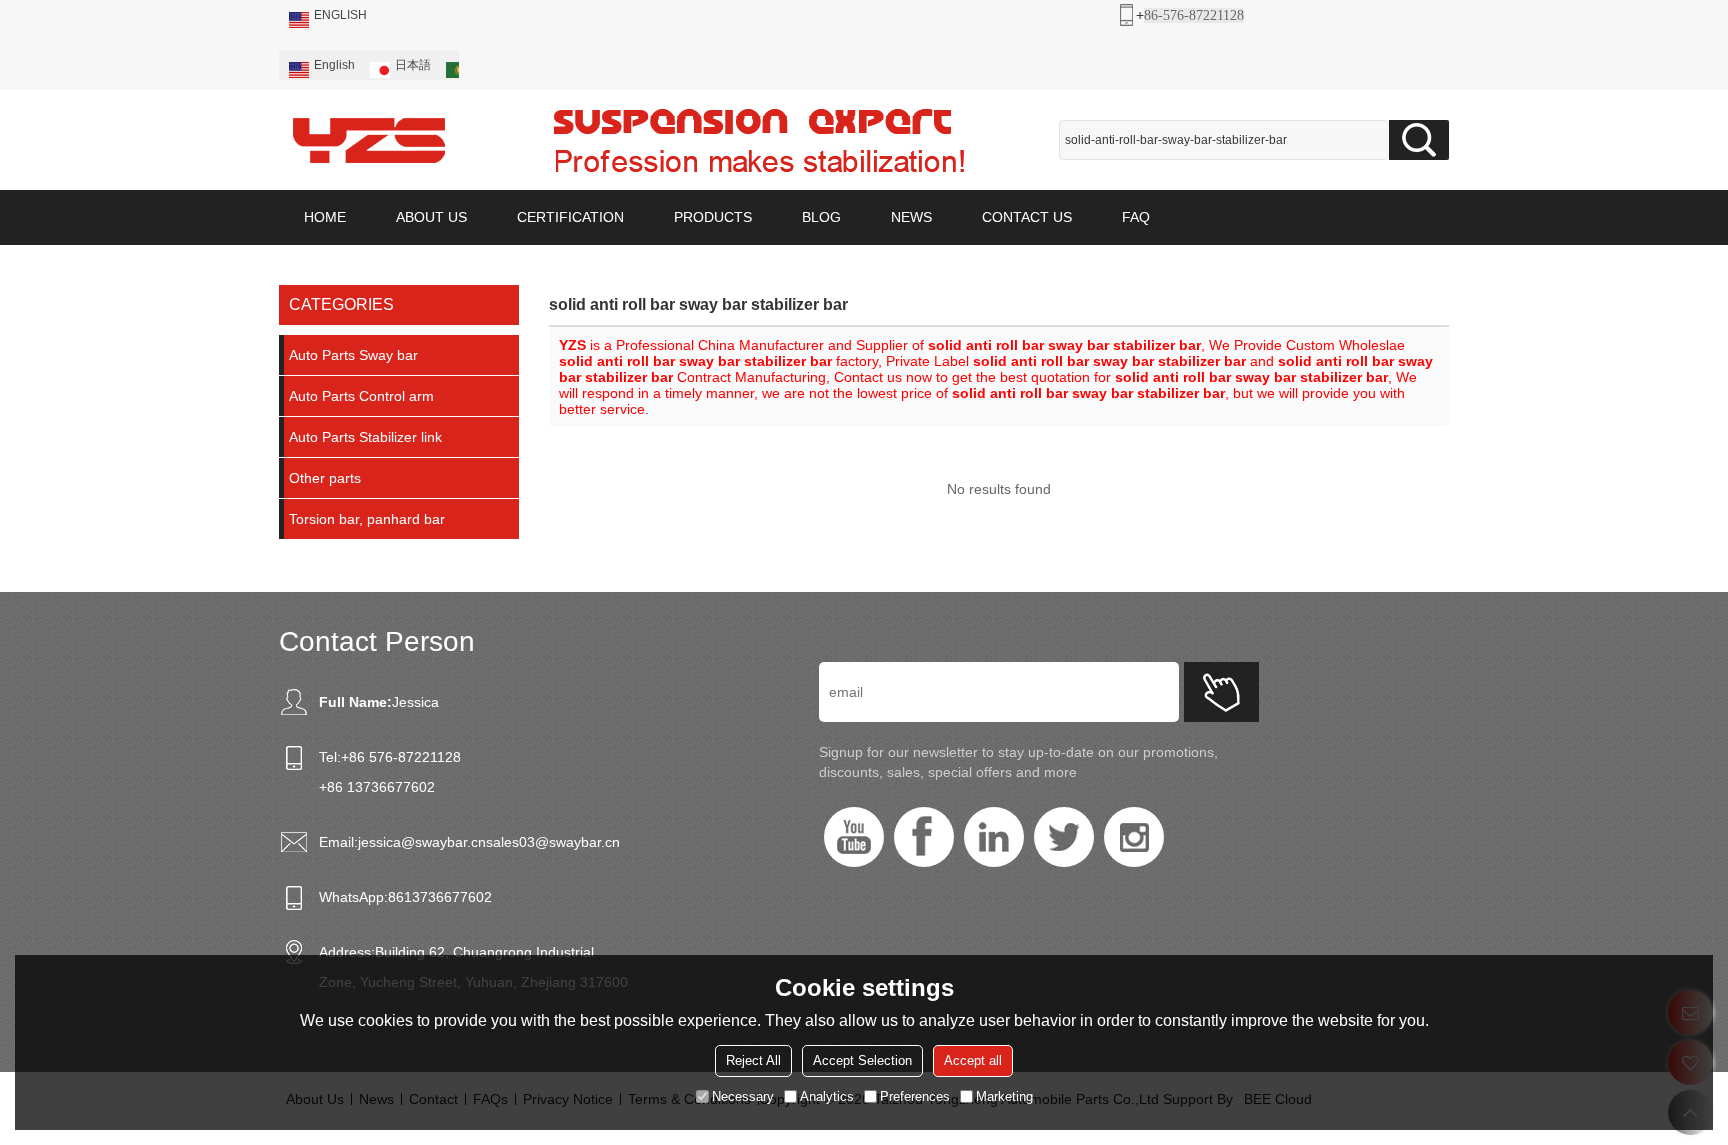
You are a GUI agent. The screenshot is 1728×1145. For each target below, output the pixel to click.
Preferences (915, 1095)
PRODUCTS (713, 217)
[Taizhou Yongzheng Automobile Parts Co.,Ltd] (369, 140)
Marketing (1004, 1095)
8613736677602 (440, 897)
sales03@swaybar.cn (553, 842)
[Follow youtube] (854, 837)
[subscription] (1221, 692)
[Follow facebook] (924, 837)
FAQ (1136, 217)
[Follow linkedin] (994, 837)
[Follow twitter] (1064, 837)
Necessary (743, 1095)
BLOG (821, 217)
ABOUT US (431, 217)
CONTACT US (1027, 217)
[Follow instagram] (1134, 837)
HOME (325, 217)
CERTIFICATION (570, 217)
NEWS (911, 217)
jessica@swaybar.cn (422, 842)
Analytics (827, 1095)
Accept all (973, 1059)
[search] (1419, 140)
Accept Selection (862, 1059)
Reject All (753, 1059)
